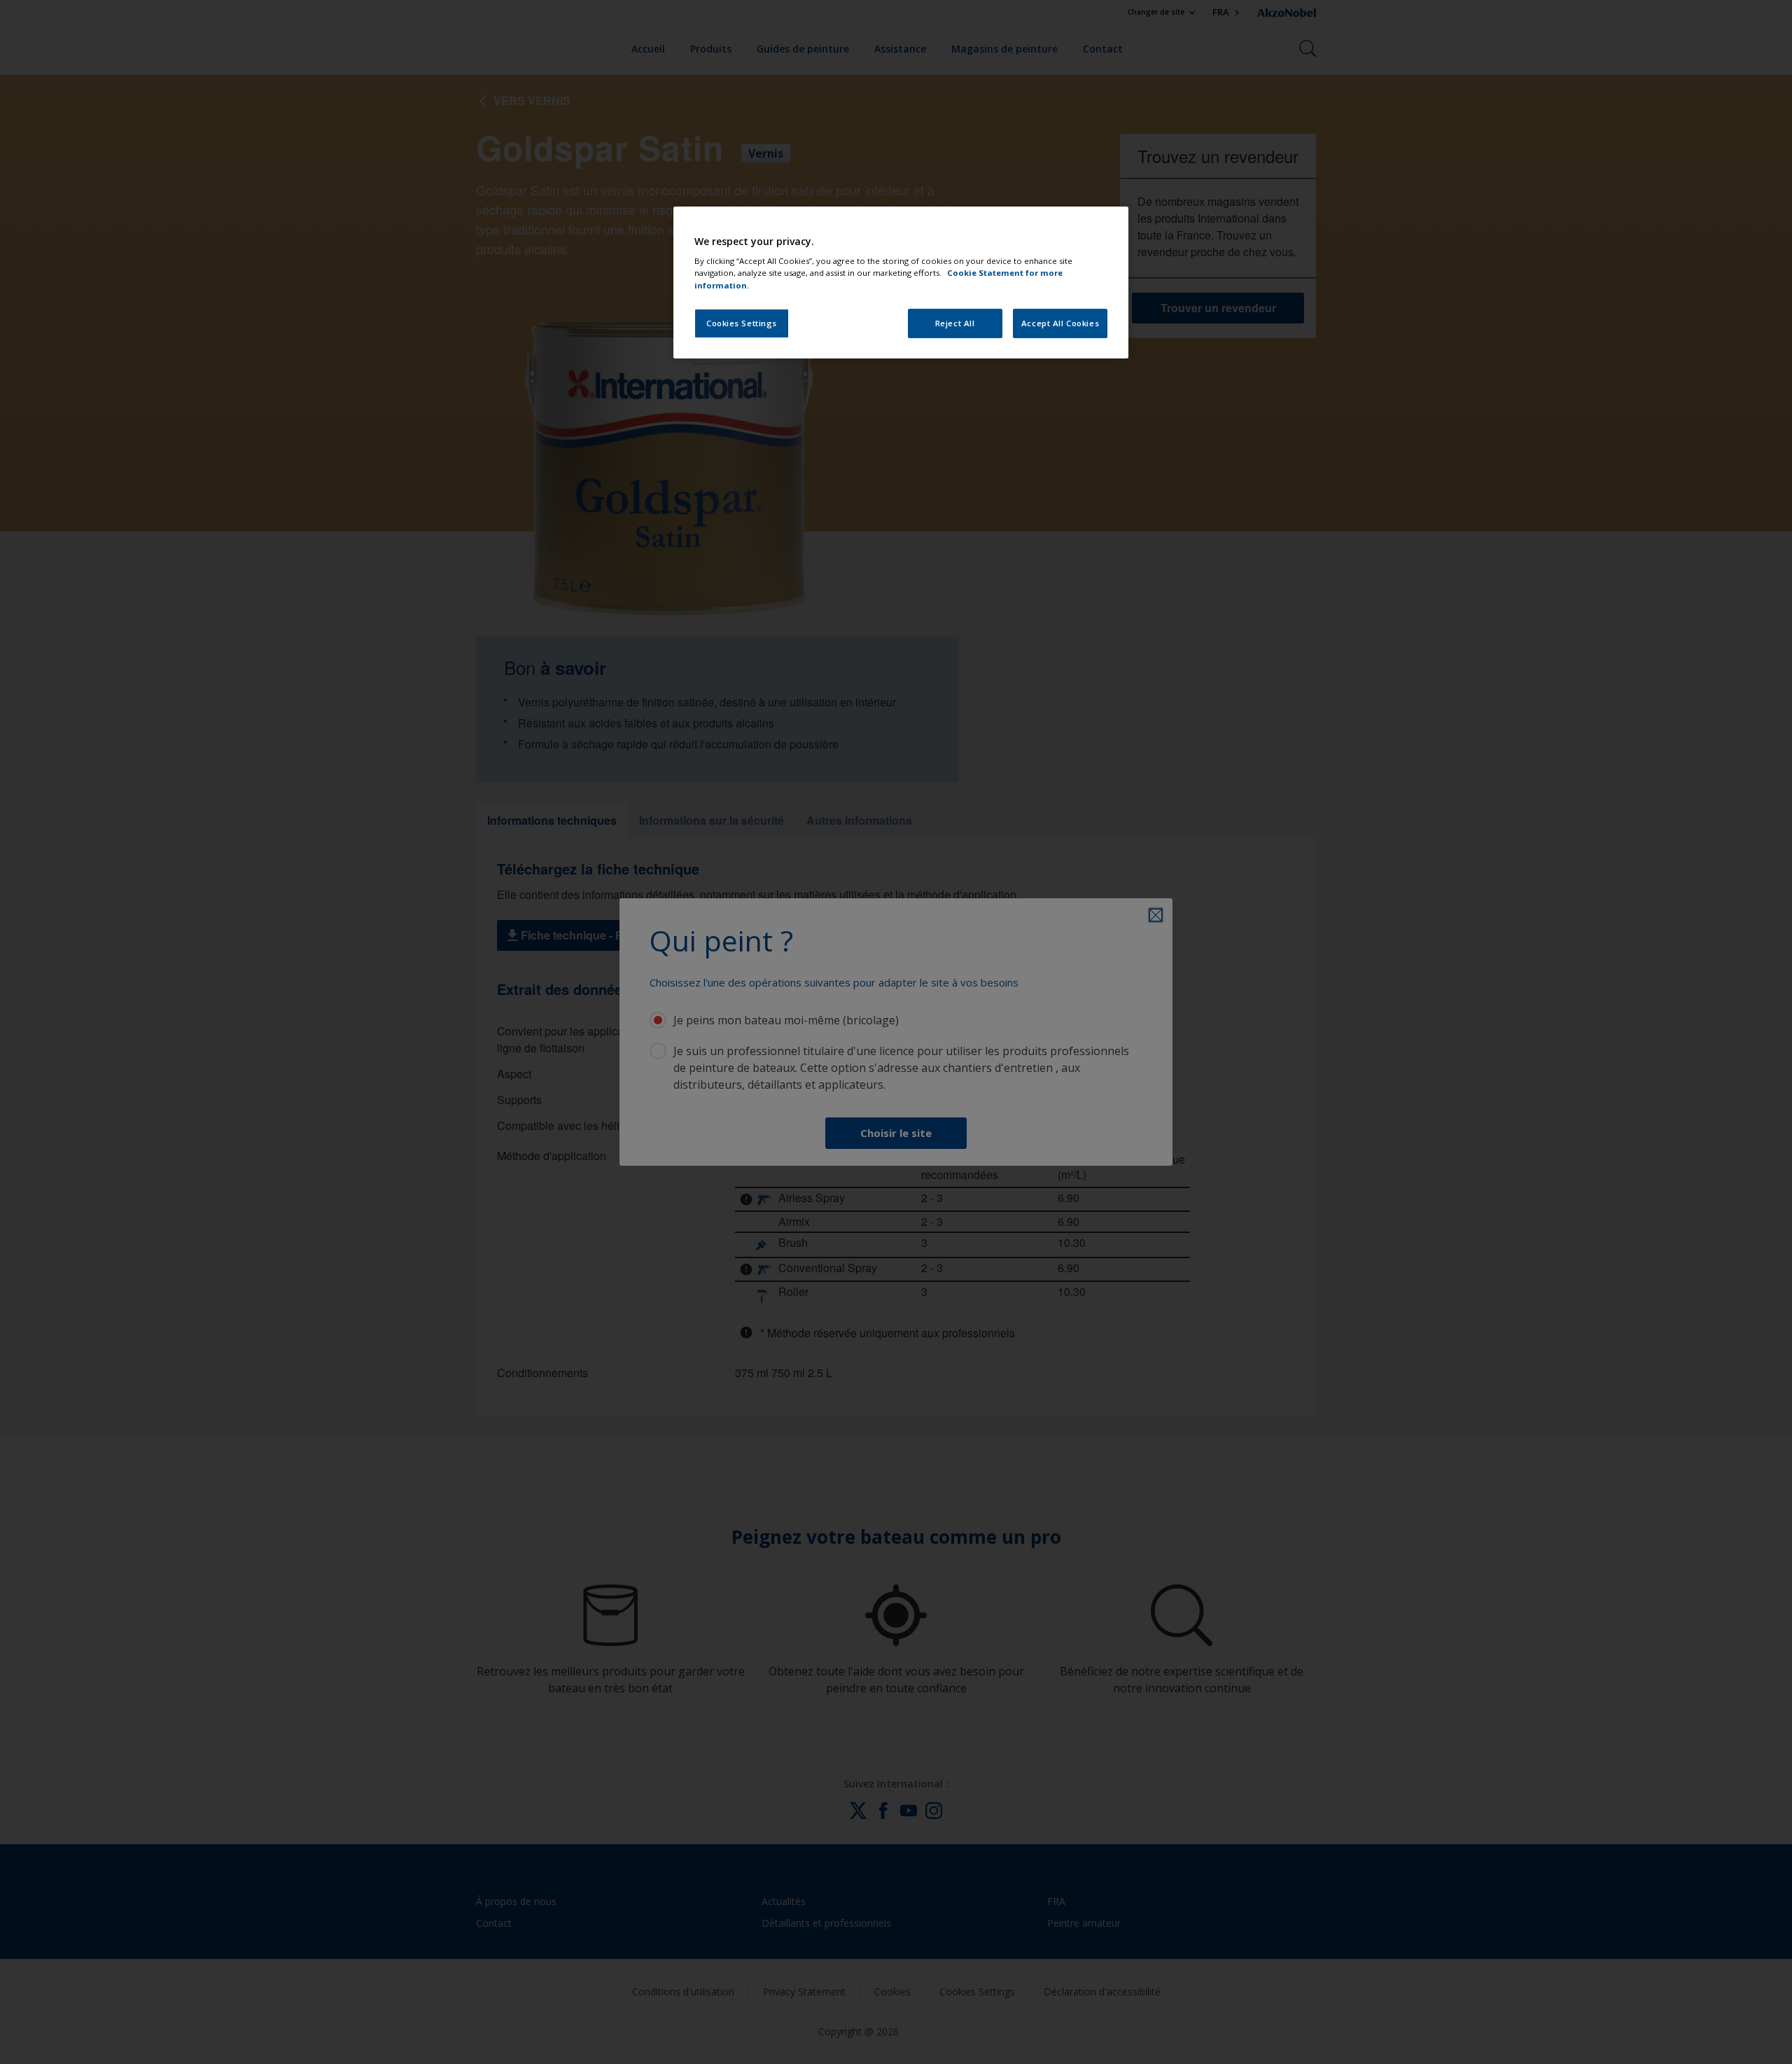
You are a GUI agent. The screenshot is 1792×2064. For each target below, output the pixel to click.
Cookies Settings (742, 323)
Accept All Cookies (1060, 323)
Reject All (955, 323)
